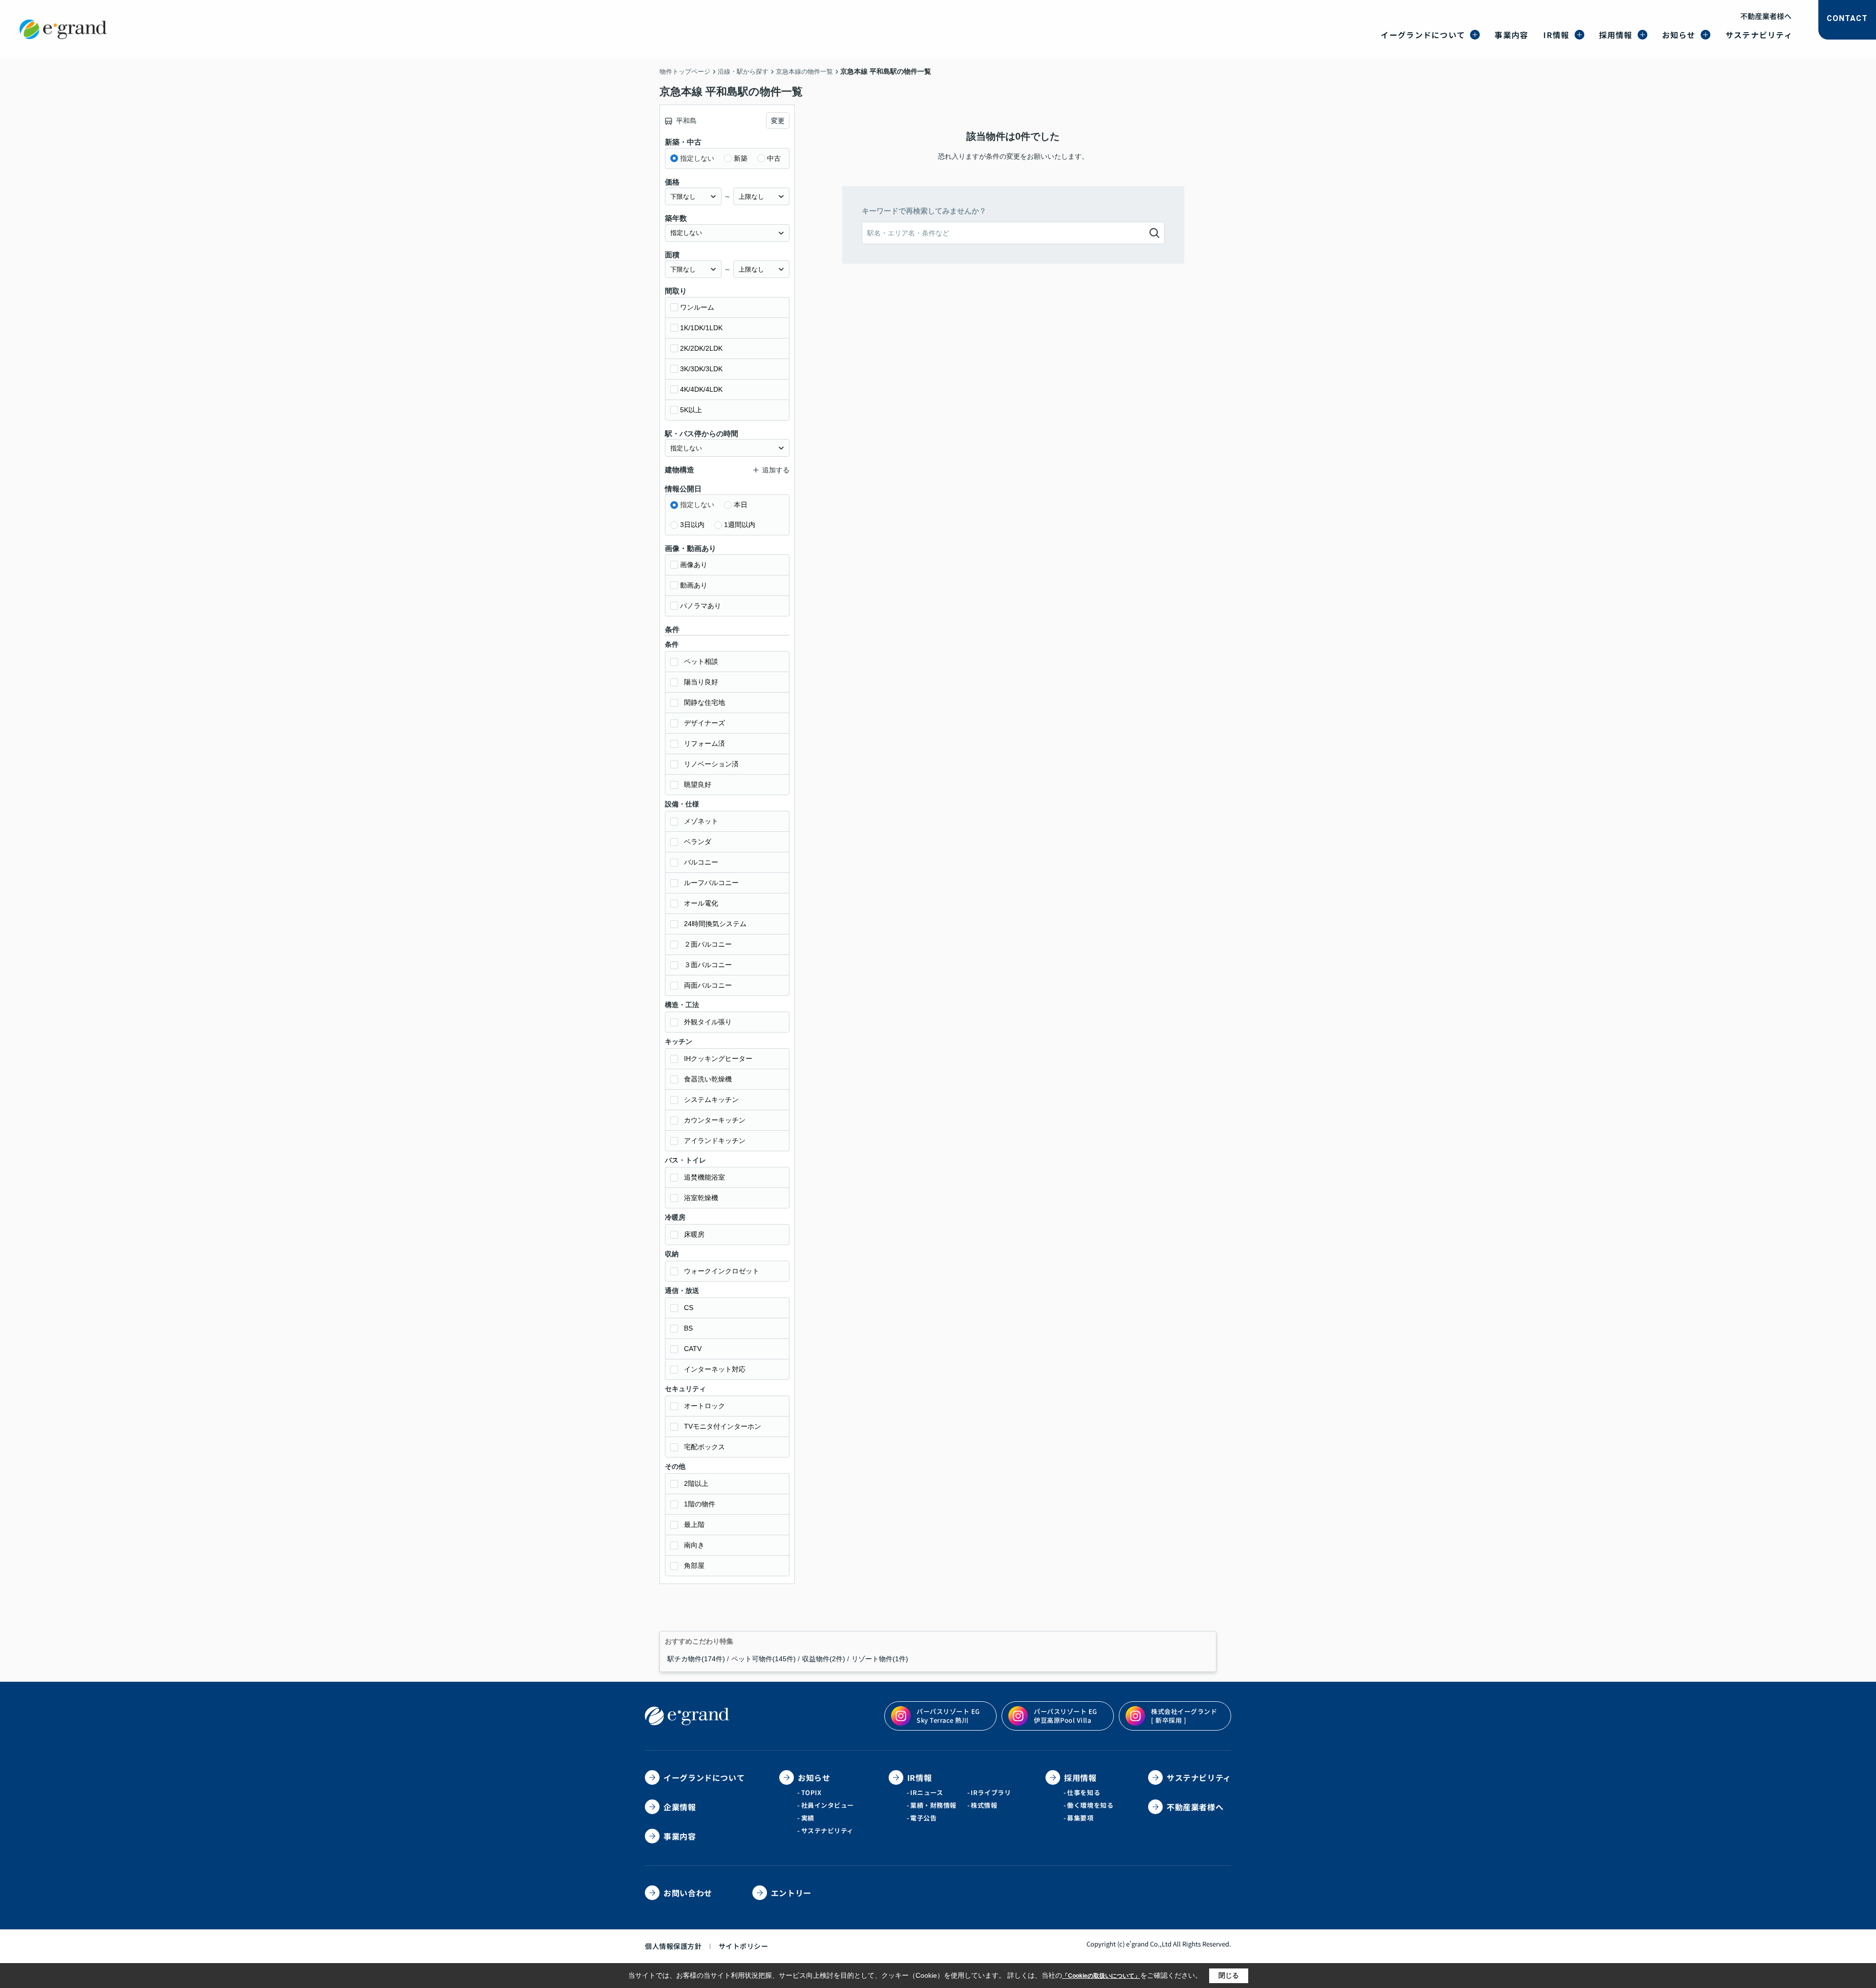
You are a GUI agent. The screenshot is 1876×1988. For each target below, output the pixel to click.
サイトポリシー (744, 1946)
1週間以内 (740, 525)
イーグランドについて (1423, 35)
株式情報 (984, 1805)
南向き (694, 1545)
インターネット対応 (715, 1369)
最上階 (694, 1524)
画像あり (694, 565)
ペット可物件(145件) (764, 1659)
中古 (774, 158)
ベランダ (698, 842)
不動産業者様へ (1766, 16)
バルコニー (701, 862)
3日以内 (692, 525)
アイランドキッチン (715, 1141)
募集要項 (1080, 1818)
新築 (741, 158)
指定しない (697, 158)
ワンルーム (697, 307)
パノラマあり (701, 606)
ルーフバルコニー (711, 883)
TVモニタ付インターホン (723, 1426)
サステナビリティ (1759, 35)
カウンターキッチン (715, 1120)
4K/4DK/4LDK (701, 389)
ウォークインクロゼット (722, 1271)
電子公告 (923, 1818)
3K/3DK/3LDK (701, 369)
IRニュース (927, 1792)
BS (688, 1328)
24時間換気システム (715, 924)
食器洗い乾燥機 (708, 1079)
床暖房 (694, 1234)
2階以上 (696, 1483)
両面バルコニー (708, 985)
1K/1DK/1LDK (701, 328)
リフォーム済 (704, 743)
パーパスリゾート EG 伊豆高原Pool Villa (1066, 1716)
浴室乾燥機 (701, 1198)
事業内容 (1511, 35)
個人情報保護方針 (673, 1946)
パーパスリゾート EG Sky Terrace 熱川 (948, 1716)
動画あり (694, 585)
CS (689, 1308)
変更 (778, 121)
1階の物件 (700, 1504)
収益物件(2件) (824, 1659)
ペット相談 (701, 661)
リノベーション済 (711, 764)
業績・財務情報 (933, 1805)
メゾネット (701, 821)
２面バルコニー (708, 944)
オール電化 (701, 903)
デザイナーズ (704, 723)
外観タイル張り (708, 1022)
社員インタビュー (828, 1805)
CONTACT (1847, 18)
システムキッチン (711, 1100)
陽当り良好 (701, 682)
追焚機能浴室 (704, 1177)
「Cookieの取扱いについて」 (1101, 1976)
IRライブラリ (991, 1792)
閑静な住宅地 (704, 702)
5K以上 (691, 410)
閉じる (1229, 1975)
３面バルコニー (708, 965)
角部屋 (694, 1565)
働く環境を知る (1090, 1805)
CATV (693, 1349)
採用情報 (1616, 35)
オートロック (704, 1406)
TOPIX (811, 1792)
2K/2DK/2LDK (701, 348)
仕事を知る (1084, 1792)
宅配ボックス (704, 1447)
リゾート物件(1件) (880, 1659)
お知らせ (1679, 35)
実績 (808, 1818)
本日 (741, 505)
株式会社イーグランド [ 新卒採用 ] (1184, 1716)
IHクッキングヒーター (718, 1058)
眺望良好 (698, 784)
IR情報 (1556, 35)
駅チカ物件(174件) (696, 1659)
